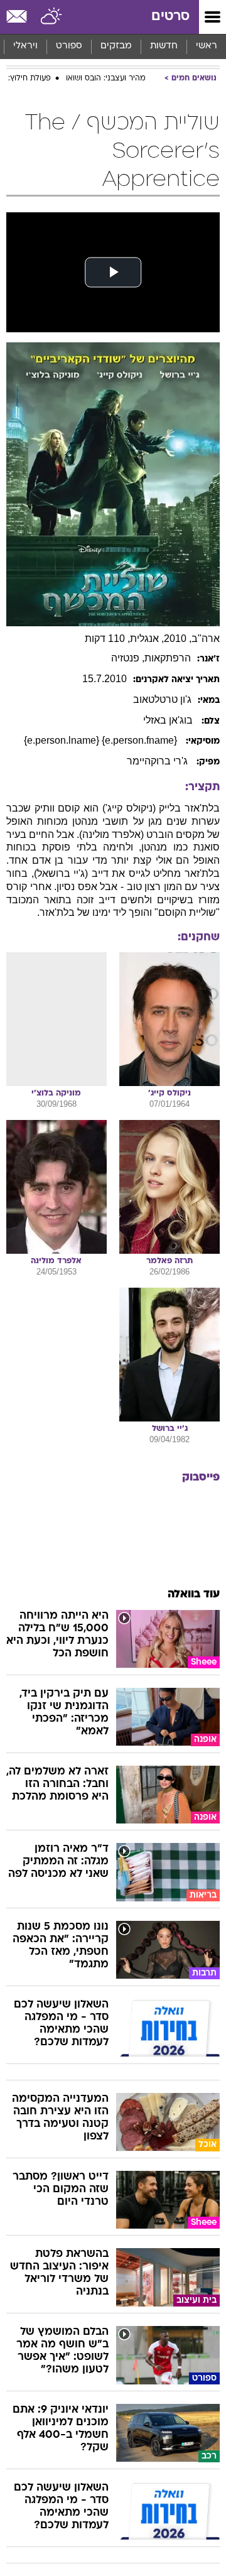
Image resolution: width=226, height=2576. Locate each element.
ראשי (207, 46)
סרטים (170, 17)
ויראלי (25, 46)
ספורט (69, 46)
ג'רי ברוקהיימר (159, 761)
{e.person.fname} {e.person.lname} (102, 740)
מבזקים (116, 46)
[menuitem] (164, 46)
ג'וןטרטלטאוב (162, 699)
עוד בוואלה (194, 1595)
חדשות (164, 46)
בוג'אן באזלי (169, 720)
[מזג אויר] (52, 17)
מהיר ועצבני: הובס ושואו (106, 79)
